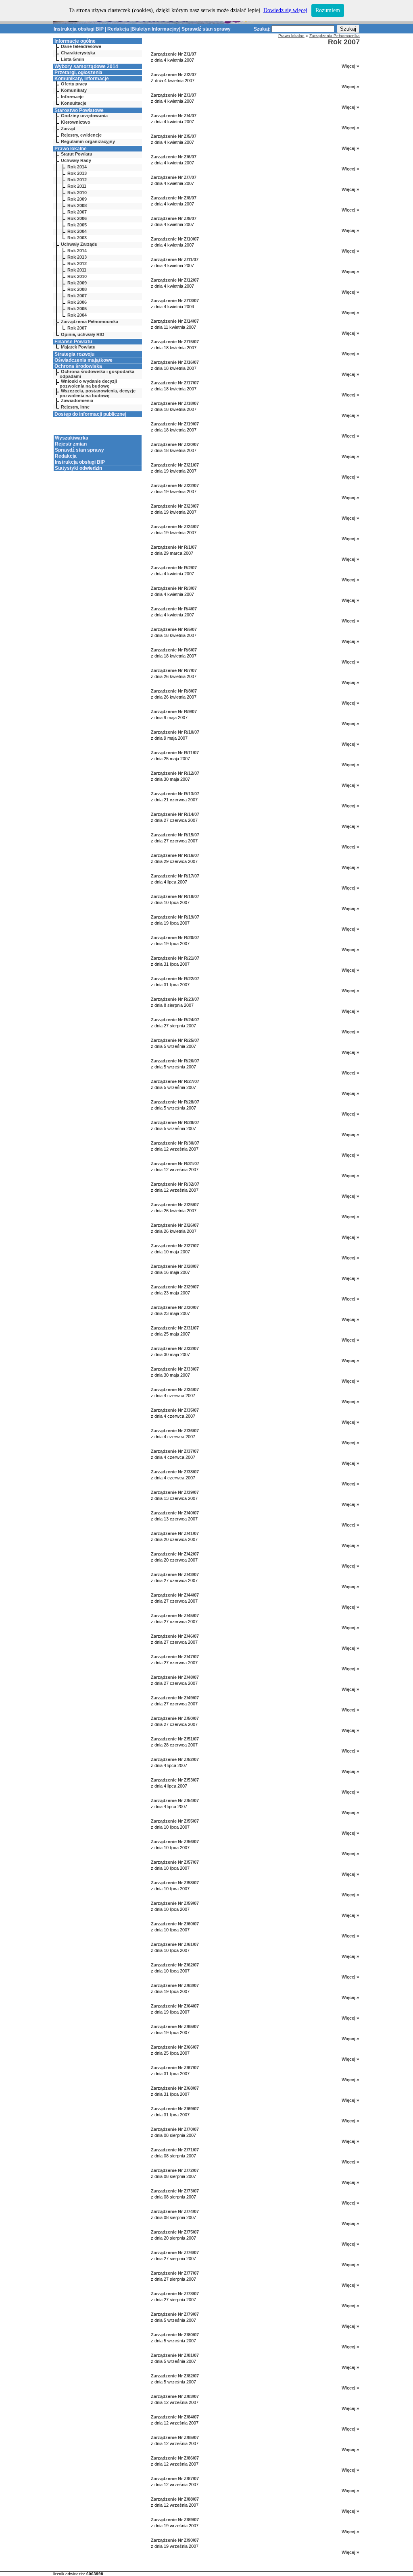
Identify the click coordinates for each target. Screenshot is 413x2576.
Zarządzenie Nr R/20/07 (175, 937)
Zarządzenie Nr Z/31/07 (175, 1328)
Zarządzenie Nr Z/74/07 (175, 2211)
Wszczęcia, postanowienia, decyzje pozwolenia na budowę (98, 393)
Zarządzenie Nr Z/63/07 (175, 1985)
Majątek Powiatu (78, 347)
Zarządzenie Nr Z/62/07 (175, 1965)
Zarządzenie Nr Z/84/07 (175, 2417)
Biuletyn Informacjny (155, 29)
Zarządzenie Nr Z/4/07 (174, 116)
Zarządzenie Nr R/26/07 (175, 1061)
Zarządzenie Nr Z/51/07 (175, 1739)
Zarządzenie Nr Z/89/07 (175, 2520)
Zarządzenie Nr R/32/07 (175, 1184)
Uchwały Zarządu (79, 244)
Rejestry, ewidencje (81, 135)
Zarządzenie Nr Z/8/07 (174, 198)
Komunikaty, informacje (82, 79)
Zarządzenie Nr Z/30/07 (175, 1307)
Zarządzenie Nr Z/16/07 (175, 362)
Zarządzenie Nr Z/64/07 (175, 2006)
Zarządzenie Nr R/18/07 (175, 896)
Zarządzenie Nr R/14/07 (175, 814)
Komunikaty (74, 90)
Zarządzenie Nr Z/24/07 (175, 527)
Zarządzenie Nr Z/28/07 (175, 1266)
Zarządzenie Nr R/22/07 (175, 979)
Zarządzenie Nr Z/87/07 (175, 2479)
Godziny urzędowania (84, 116)
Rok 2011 (77, 186)
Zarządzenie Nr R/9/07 (174, 711)
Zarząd (68, 129)
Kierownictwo (76, 122)
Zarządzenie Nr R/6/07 (174, 650)
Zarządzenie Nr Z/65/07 (175, 2026)
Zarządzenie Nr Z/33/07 (175, 1369)
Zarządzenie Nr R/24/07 (175, 1020)
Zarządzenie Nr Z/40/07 (175, 1513)
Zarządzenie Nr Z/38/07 (175, 1472)
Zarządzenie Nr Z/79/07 (175, 2314)
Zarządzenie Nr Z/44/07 (175, 1595)
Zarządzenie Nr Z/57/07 (175, 1862)
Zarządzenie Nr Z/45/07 (175, 1616)
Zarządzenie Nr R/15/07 (175, 835)
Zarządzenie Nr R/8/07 (174, 691)
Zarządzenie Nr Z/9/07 (174, 218)
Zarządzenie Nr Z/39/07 (175, 1492)
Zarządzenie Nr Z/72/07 (175, 2170)
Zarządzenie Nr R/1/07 (174, 547)
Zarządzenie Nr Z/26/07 (175, 1225)
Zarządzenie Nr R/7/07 (174, 670)
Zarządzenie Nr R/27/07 (175, 1081)
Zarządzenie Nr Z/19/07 (175, 424)
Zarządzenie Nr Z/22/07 (175, 485)
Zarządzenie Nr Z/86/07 (175, 2458)
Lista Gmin (73, 59)
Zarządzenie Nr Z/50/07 (175, 1718)
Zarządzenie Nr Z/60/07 (175, 1924)
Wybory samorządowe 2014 (86, 66)
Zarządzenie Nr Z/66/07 (175, 2047)
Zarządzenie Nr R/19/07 (175, 917)
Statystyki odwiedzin (78, 468)
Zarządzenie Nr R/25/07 (175, 1040)
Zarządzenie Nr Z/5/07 (174, 136)
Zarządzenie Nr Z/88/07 (175, 2499)
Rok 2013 (77, 173)
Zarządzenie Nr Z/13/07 (175, 301)
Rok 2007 (77, 212)
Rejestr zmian (71, 444)
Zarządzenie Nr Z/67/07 (175, 2068)
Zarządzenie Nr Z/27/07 (175, 1246)
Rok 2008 (77, 205)
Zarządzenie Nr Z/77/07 (175, 2273)
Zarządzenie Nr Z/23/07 (175, 506)
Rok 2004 (77, 231)
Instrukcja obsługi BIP (79, 29)
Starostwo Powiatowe (79, 110)
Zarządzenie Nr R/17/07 (175, 876)
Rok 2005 (77, 225)
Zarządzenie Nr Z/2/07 (174, 75)
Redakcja (118, 29)
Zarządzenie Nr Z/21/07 (175, 465)
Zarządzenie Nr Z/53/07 (175, 1780)
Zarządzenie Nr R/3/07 (174, 588)
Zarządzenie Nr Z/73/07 (175, 2191)
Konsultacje (74, 103)
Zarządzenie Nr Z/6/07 (174, 157)
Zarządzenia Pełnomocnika (90, 321)
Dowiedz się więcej (285, 10)
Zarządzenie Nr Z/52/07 (175, 1759)
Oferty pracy (74, 84)
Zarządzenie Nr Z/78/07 (175, 2294)
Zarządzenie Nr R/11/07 (175, 753)
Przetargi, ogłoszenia (78, 73)
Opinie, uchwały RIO (83, 334)
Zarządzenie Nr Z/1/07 (174, 54)
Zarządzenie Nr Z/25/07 (175, 1205)
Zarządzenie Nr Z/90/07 (175, 2540)
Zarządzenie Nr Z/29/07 (175, 1287)
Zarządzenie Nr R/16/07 (175, 855)
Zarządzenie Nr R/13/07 (175, 794)
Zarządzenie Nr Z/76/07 (175, 2252)
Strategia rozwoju (74, 354)
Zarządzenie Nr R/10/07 (175, 732)
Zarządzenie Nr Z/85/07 (175, 2437)
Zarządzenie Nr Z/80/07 (175, 2335)
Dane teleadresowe (81, 46)
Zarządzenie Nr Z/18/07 (175, 403)
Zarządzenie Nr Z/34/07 (175, 1390)
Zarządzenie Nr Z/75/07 (175, 2232)
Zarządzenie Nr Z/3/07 (174, 95)
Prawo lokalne (71, 149)
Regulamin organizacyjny (88, 141)
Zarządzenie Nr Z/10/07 (175, 239)
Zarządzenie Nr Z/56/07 (175, 1842)
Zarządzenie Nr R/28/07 (175, 1102)
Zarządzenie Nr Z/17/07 (175, 383)
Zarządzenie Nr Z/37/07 (175, 1451)
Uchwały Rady (76, 160)
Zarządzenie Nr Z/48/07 (175, 1677)
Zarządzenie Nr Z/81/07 (175, 2355)
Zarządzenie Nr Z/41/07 (175, 1533)
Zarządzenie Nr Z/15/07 (175, 342)
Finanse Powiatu (73, 342)
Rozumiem (328, 10)
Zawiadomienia (77, 400)
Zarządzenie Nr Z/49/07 (175, 1698)
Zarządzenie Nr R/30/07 (175, 1143)
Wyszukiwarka (72, 438)
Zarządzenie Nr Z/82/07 (175, 2376)
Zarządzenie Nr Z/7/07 (174, 177)
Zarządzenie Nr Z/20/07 (175, 444)
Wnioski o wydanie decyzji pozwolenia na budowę (88, 384)
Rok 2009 (77, 199)
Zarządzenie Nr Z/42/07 (175, 1554)
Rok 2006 (77, 218)
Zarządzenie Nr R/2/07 (174, 568)
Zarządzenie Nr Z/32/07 (175, 1348)
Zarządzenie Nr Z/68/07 (175, 2088)
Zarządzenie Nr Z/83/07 (175, 2396)
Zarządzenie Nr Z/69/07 (175, 2109)
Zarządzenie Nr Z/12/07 (175, 280)
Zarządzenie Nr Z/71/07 (175, 2150)
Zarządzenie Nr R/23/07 (175, 999)
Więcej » (350, 66)
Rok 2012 (77, 180)
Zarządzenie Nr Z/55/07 (175, 1821)
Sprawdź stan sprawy (206, 29)
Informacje (72, 97)
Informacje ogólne (75, 41)
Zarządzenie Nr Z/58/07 (175, 1883)
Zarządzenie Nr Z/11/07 (175, 259)
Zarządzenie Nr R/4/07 (174, 609)
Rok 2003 (77, 238)
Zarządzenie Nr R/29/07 (175, 1122)
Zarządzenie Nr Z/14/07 (175, 321)
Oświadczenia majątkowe (83, 360)
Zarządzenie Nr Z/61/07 (175, 1944)
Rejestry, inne (75, 407)
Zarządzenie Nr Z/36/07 (175, 1431)
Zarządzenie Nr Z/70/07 (175, 2129)
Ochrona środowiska (78, 366)
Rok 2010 (77, 193)
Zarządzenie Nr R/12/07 (175, 773)
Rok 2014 (77, 167)
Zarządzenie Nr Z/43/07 (175, 1574)
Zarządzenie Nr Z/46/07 (175, 1636)
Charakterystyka (78, 53)
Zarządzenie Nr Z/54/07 (175, 1800)
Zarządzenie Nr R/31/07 (175, 1164)
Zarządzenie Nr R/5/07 (174, 629)
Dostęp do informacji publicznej (90, 414)
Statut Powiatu (77, 154)
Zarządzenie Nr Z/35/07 (175, 1410)
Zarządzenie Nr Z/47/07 (175, 1657)
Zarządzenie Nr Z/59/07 (175, 1903)
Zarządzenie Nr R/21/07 (175, 958)
